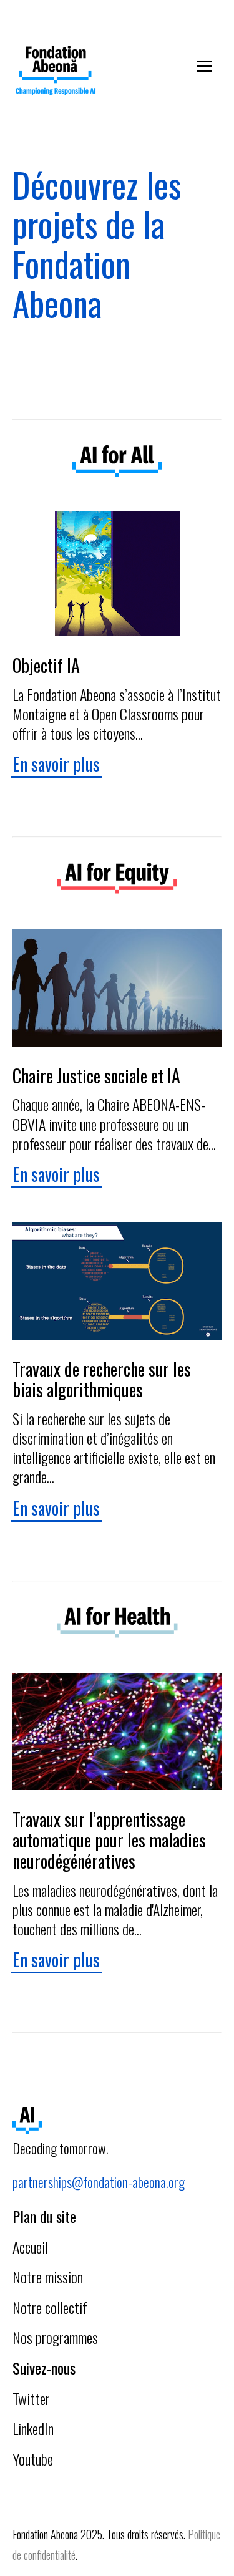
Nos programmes (55, 2337)
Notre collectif (50, 2307)
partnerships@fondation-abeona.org (99, 2182)
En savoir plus (56, 764)
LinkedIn (33, 2428)
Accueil (30, 2247)
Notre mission (48, 2277)
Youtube (33, 2459)
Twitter (31, 2398)
